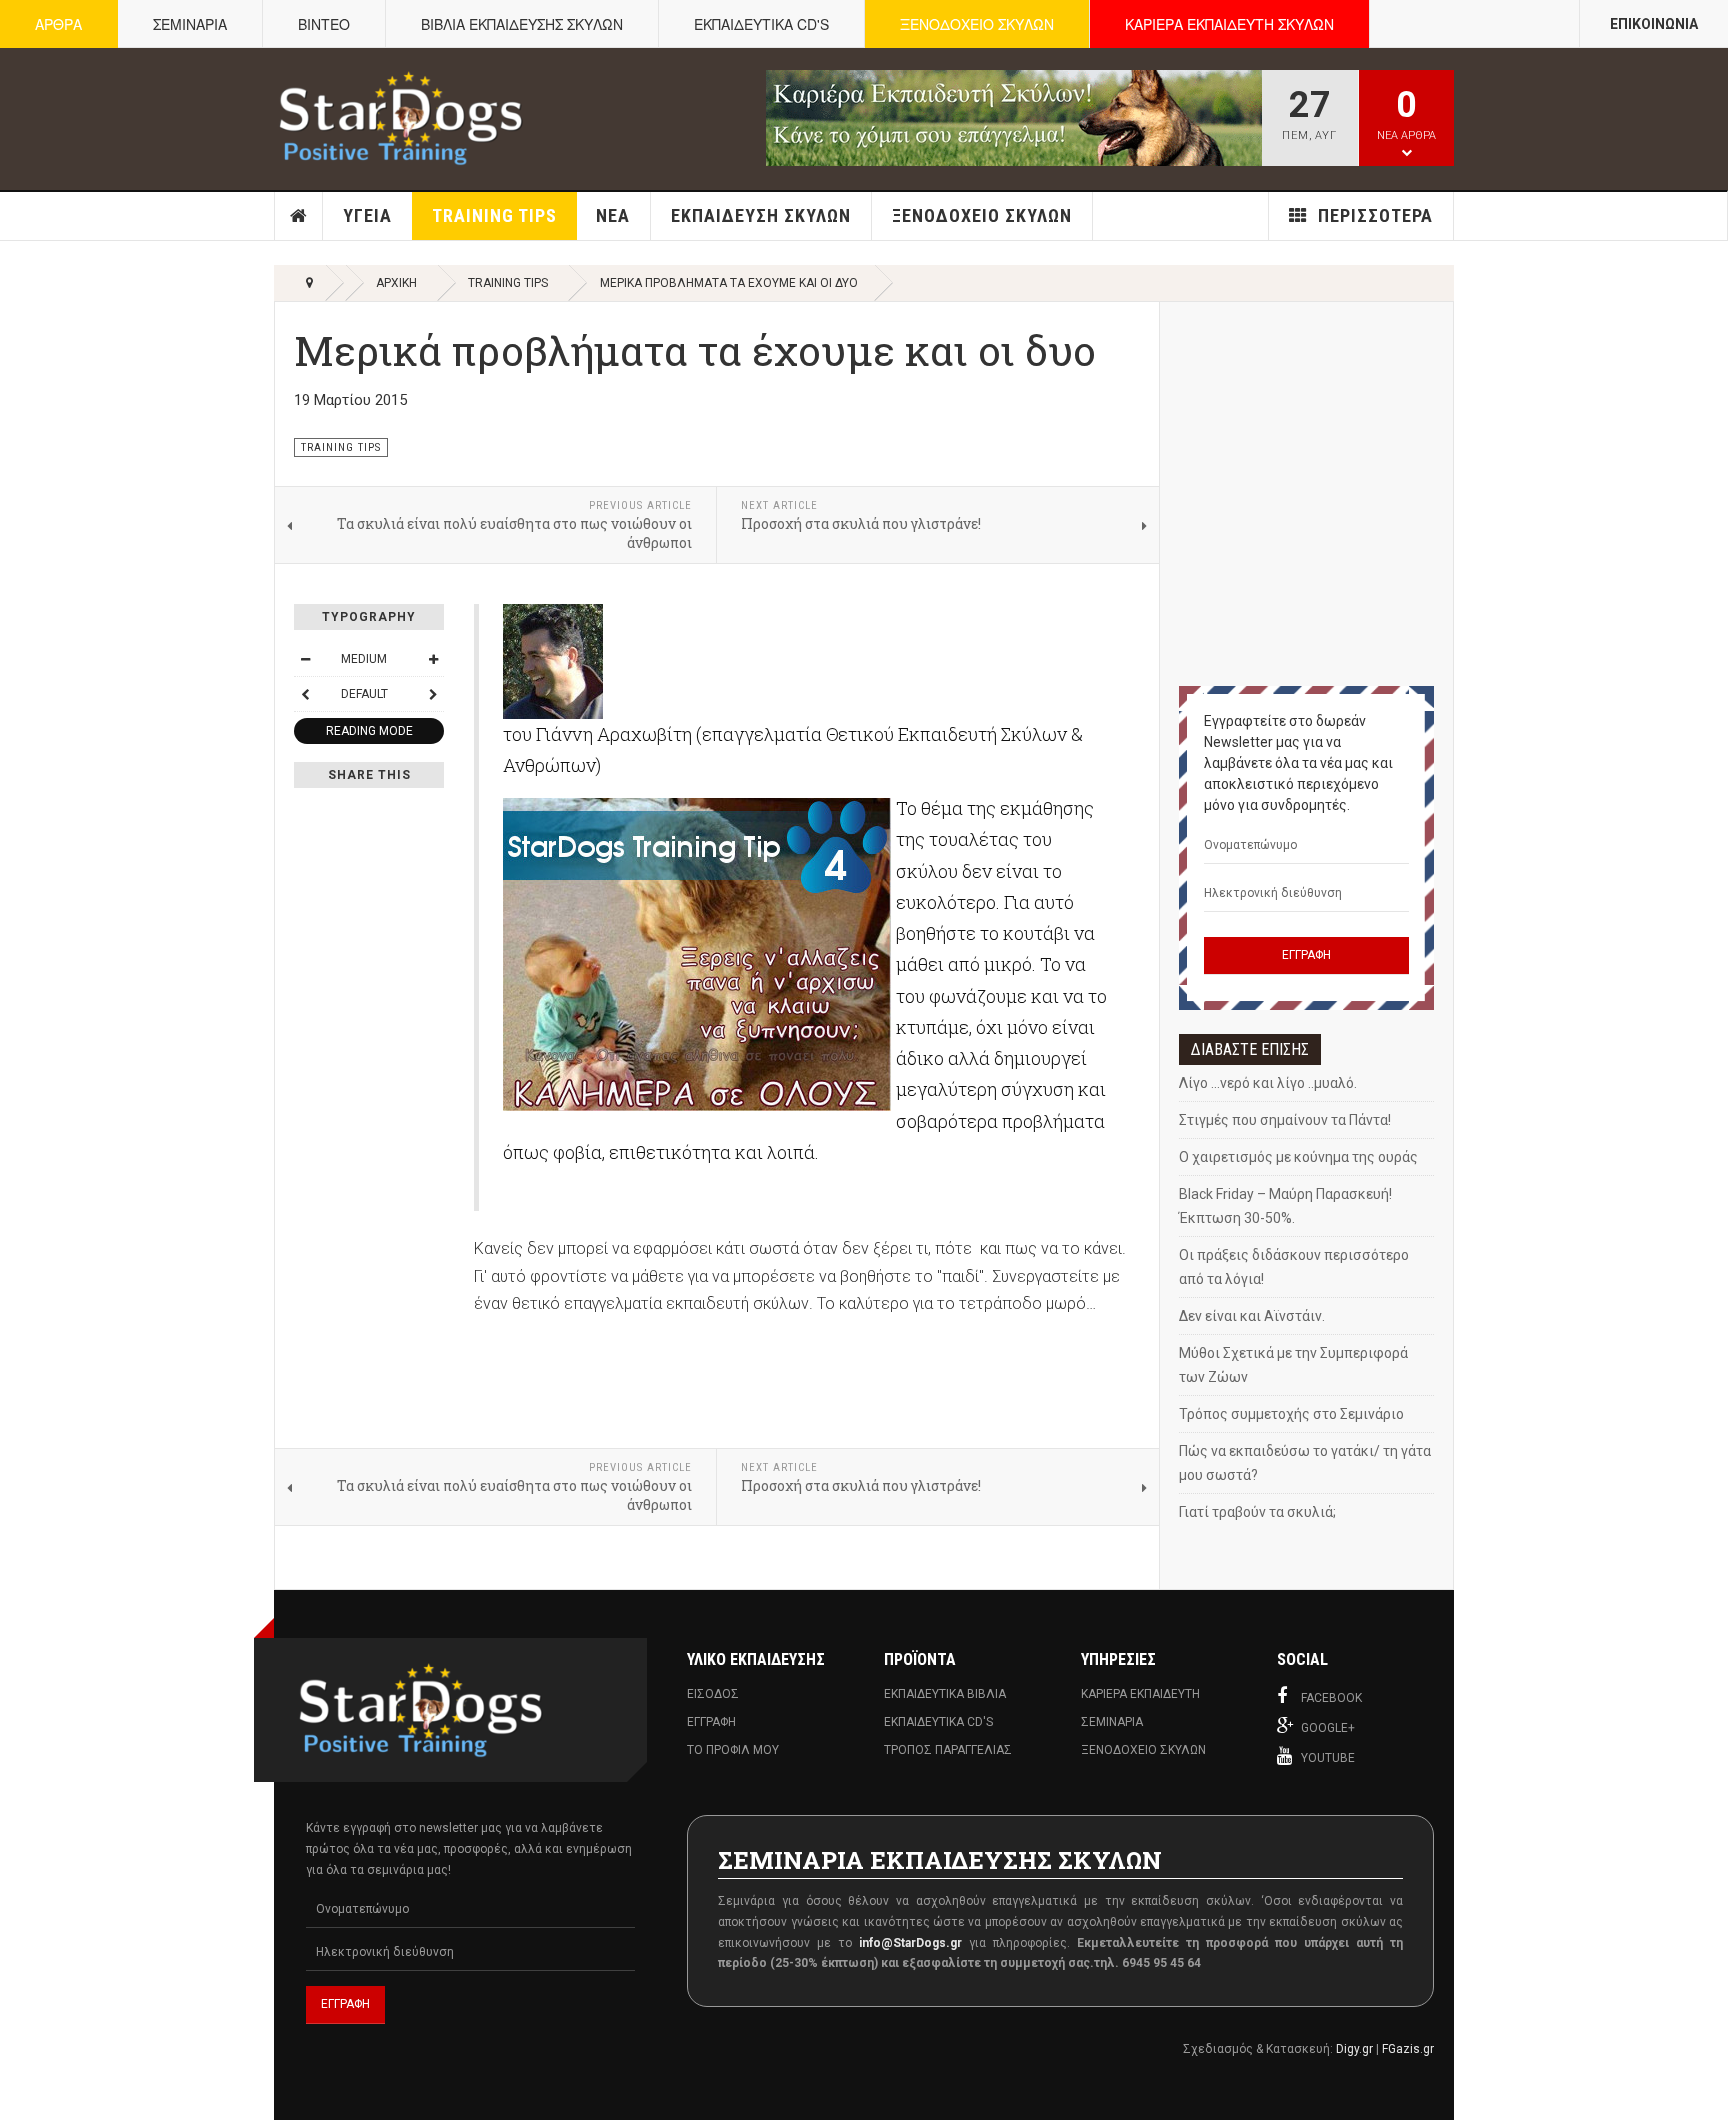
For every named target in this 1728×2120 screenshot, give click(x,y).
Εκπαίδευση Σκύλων (761, 215)
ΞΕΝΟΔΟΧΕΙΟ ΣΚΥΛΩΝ (977, 24)
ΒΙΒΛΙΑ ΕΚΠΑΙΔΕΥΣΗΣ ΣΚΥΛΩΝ (522, 24)
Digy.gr (1354, 2049)
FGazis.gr (1408, 2049)
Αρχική (299, 216)
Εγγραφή (711, 1722)
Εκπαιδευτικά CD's (938, 1722)
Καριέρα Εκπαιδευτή (1140, 1694)
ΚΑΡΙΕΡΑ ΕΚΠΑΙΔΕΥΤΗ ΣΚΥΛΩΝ (1229, 24)
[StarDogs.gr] (400, 118)
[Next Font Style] (433, 694)
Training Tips (494, 215)
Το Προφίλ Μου (733, 1750)
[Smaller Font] (305, 659)
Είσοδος (713, 1694)
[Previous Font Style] (305, 694)
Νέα (613, 215)
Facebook (1331, 1698)
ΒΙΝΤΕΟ (324, 24)
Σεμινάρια (1112, 1722)
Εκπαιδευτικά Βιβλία (945, 1694)
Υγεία (367, 215)
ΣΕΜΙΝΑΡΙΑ (190, 24)
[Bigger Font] (433, 659)
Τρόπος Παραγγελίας (948, 1750)
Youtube (1328, 1758)
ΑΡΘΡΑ (58, 24)
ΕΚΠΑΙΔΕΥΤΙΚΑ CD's (761, 24)
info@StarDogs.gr (910, 1943)
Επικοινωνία (1654, 24)
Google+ (1328, 1728)
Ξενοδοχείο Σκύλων (982, 215)
